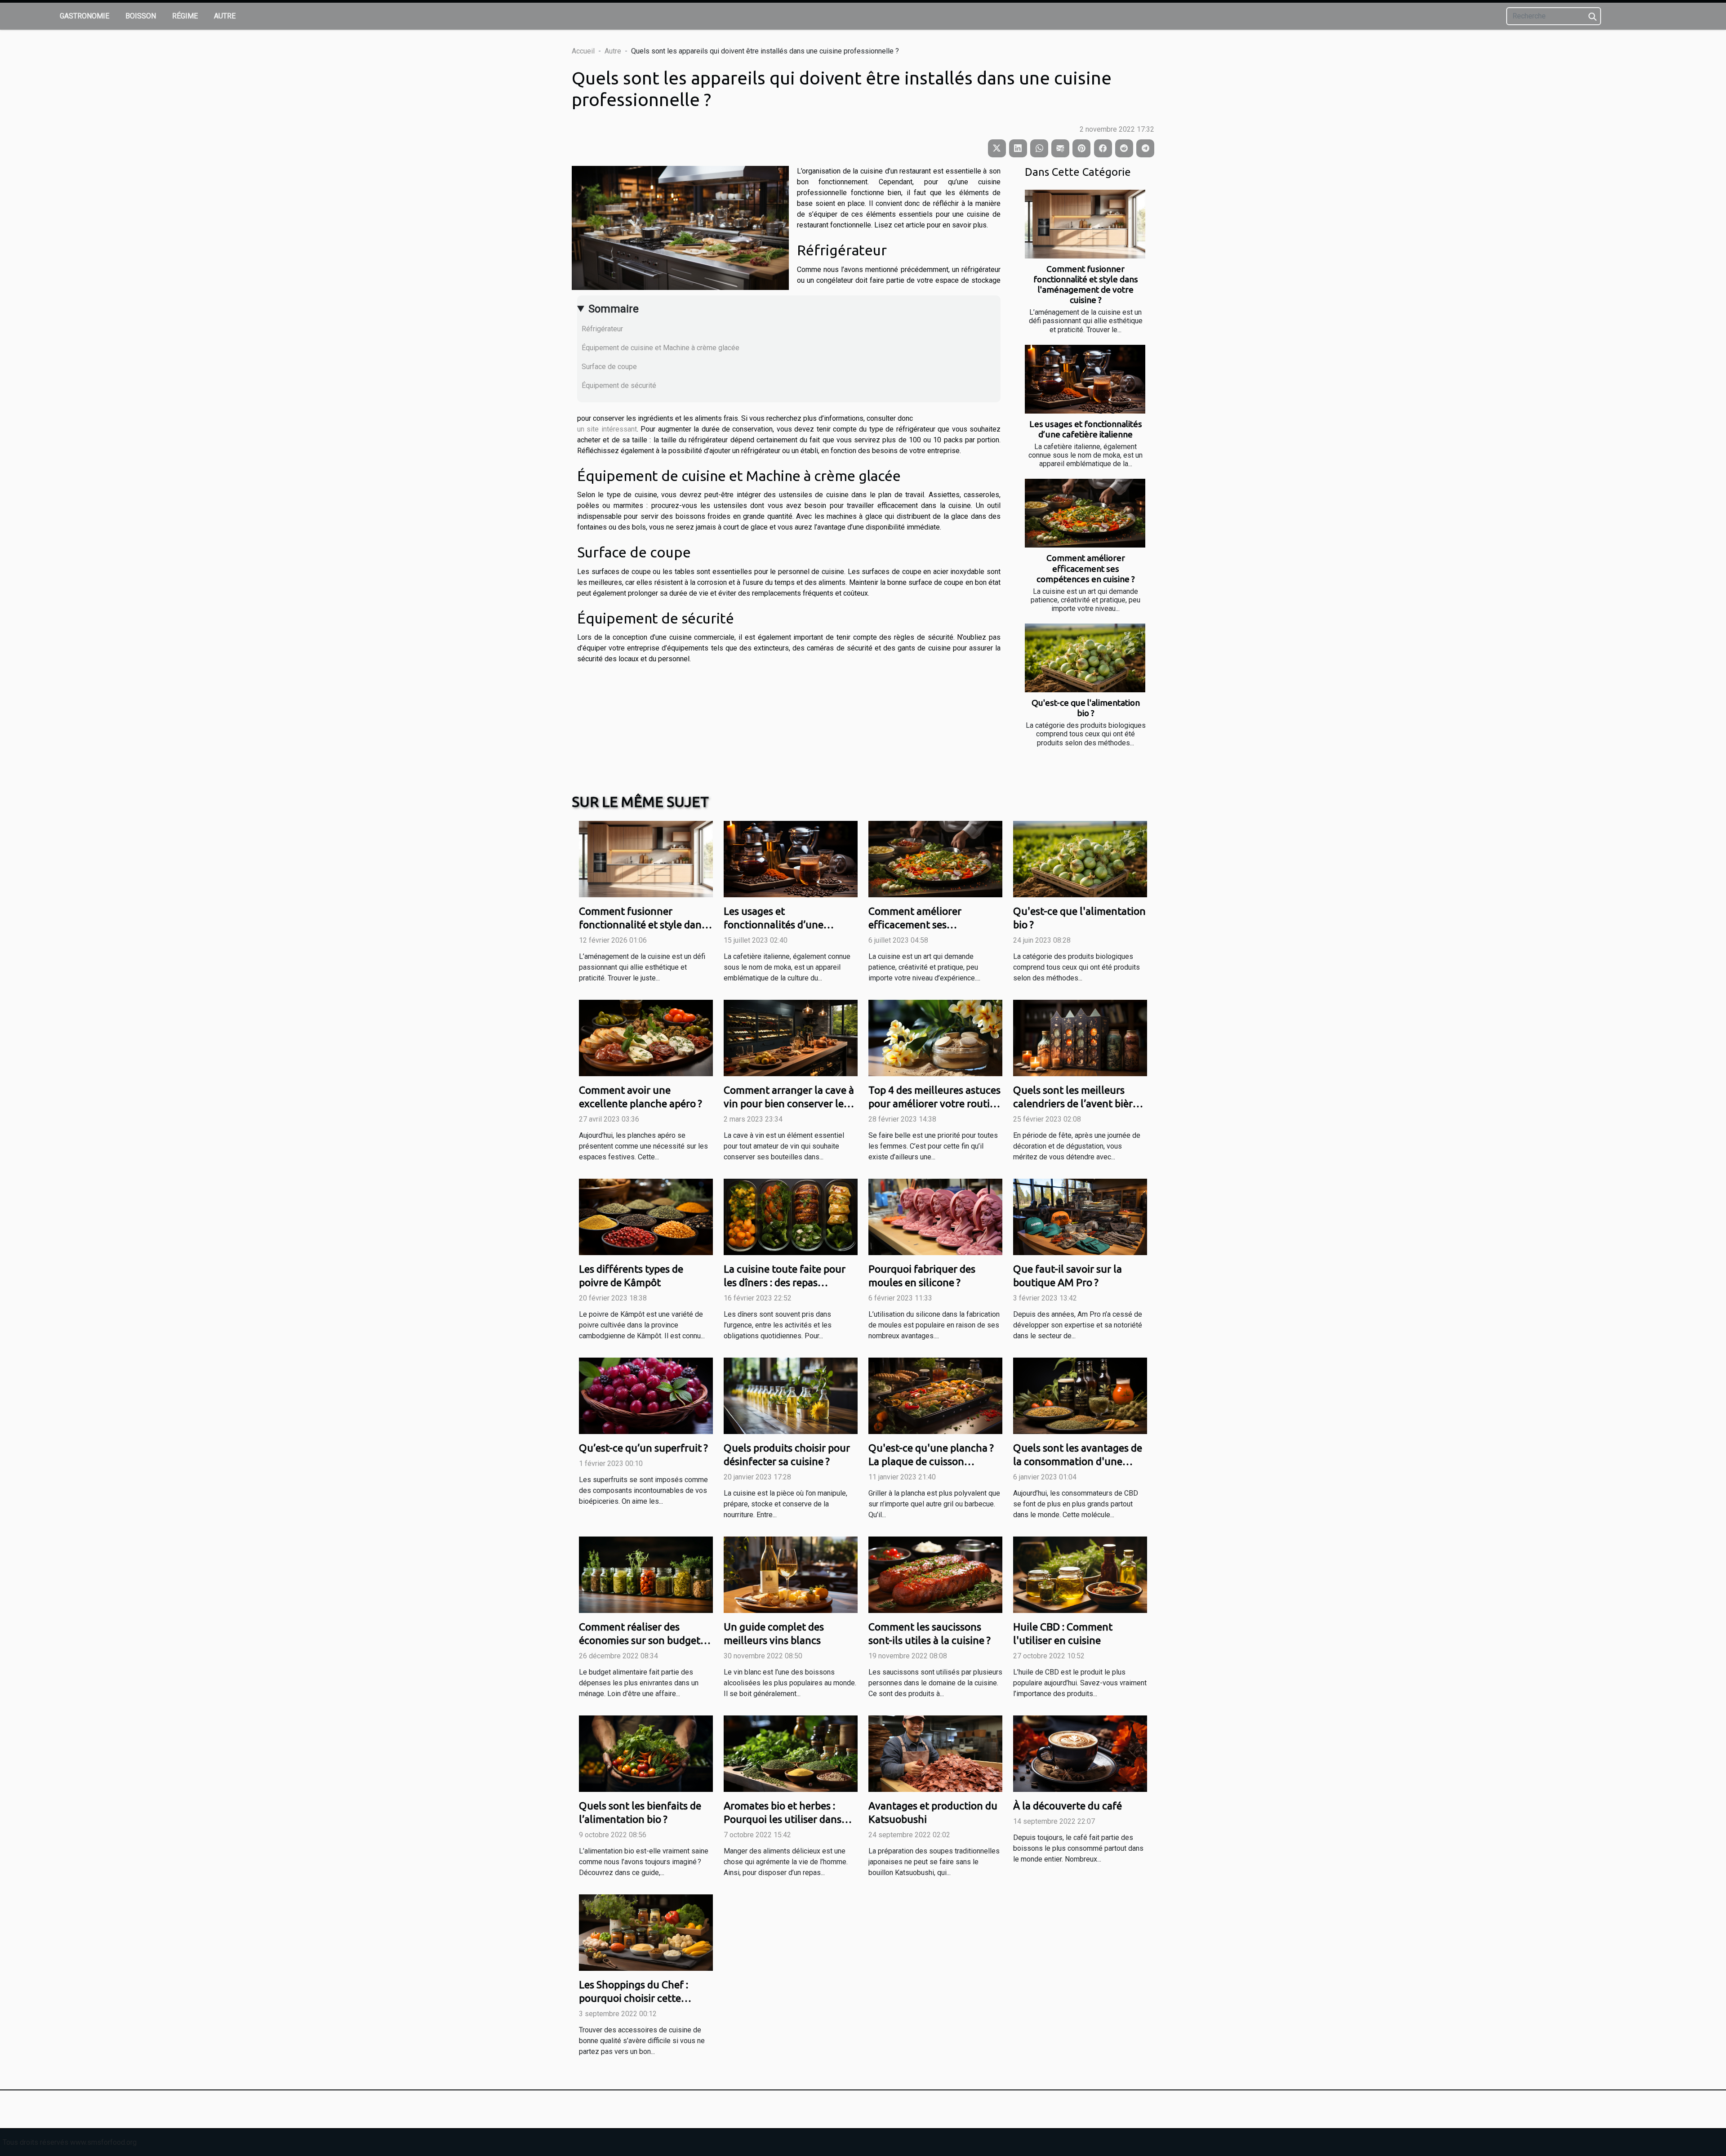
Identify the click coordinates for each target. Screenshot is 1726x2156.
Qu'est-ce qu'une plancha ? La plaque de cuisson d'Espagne (931, 1461)
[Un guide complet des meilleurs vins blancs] (791, 1574)
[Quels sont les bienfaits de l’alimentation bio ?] (646, 1753)
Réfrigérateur (602, 329)
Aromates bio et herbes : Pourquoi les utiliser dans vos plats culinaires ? (783, 1819)
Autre (225, 16)
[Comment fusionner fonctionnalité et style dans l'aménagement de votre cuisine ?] (1085, 224)
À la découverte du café (1068, 1806)
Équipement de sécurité (619, 385)
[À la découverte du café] (1080, 1753)
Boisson (141, 16)
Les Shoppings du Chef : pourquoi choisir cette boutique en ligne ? (634, 1998)
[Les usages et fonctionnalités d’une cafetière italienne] (1085, 379)
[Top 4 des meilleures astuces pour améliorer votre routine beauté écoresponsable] (935, 1038)
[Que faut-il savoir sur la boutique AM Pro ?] (1080, 1216)
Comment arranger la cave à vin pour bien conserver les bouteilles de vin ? (789, 1103)
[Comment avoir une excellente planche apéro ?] (646, 1038)
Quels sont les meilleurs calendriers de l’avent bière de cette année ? (1076, 1103)
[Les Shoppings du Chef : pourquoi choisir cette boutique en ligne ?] (646, 1932)
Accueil (583, 51)
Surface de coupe (609, 367)
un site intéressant (607, 429)
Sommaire (614, 309)
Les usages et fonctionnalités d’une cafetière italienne (1086, 429)
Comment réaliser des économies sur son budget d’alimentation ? (640, 1640)
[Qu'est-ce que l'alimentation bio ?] (1085, 658)
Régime (185, 16)
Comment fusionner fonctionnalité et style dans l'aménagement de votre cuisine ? (1086, 284)
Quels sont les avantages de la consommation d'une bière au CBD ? (1078, 1461)
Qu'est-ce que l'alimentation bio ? (1086, 708)
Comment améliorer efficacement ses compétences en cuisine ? (1086, 568)
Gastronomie (85, 16)
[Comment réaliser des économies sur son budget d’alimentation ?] (646, 1574)
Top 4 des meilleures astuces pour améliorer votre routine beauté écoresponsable (935, 1103)
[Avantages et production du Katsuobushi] (935, 1753)
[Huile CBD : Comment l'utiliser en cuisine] (1080, 1574)
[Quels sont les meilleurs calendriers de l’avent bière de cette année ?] (1080, 1038)
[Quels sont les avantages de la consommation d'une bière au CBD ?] (1080, 1395)
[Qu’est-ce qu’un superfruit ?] (646, 1395)
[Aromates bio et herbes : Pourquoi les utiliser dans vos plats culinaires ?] (791, 1753)
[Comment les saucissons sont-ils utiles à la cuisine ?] (935, 1574)
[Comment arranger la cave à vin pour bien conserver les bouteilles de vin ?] (791, 1038)
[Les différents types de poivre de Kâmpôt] (646, 1216)
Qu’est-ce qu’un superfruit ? (643, 1448)
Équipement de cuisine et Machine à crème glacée (661, 348)
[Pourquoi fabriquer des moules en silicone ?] (935, 1216)
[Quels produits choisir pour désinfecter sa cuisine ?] (791, 1395)
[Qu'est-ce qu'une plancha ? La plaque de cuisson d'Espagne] (935, 1395)
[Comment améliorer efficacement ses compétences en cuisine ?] (1085, 513)
